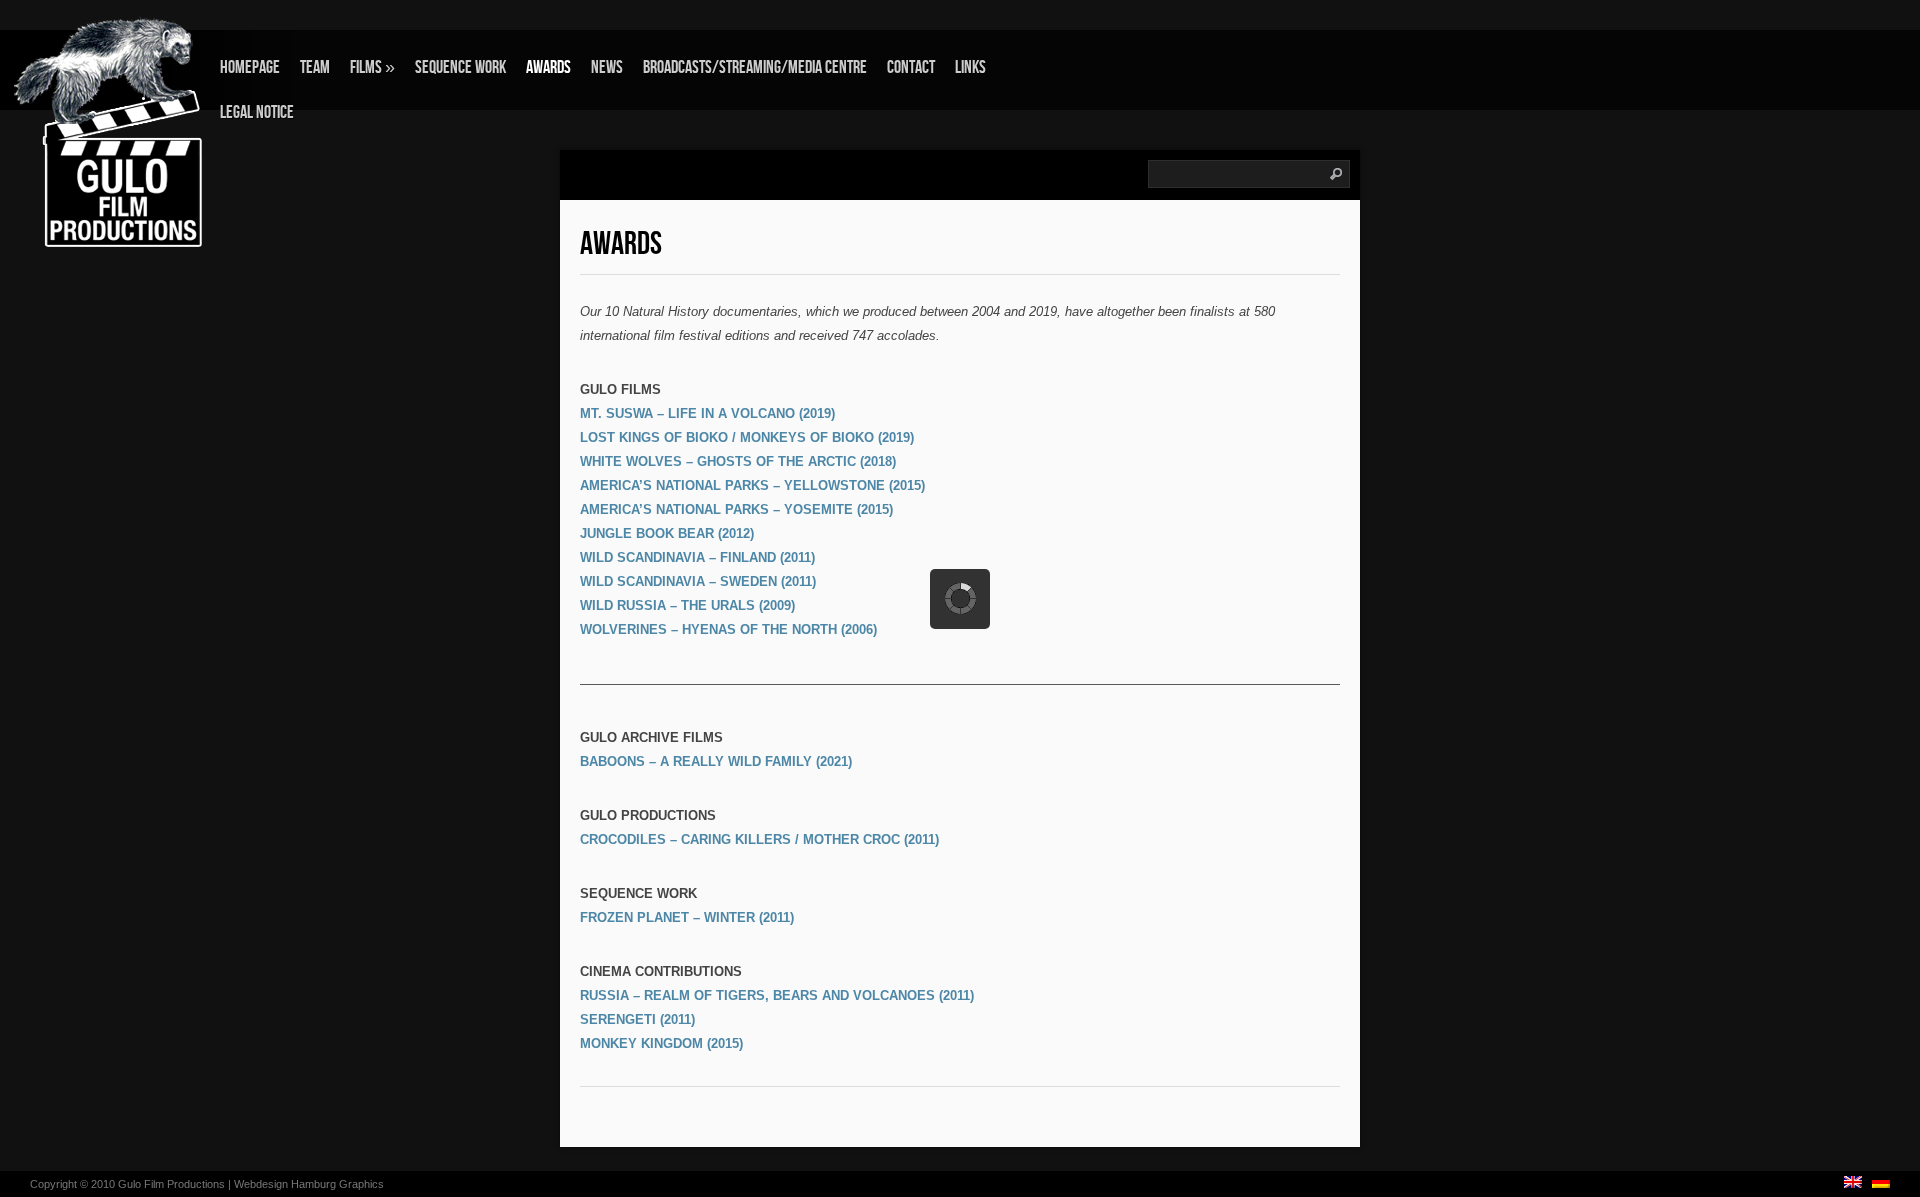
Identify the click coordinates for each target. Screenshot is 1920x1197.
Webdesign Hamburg (285, 1184)
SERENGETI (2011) (637, 1019)
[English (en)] (1853, 1184)
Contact (911, 67)
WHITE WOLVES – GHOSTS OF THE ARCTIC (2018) (738, 461)
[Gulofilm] (125, 132)
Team (315, 67)
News (607, 67)
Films (372, 67)
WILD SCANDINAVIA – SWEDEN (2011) (698, 581)
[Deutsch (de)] (1881, 1184)
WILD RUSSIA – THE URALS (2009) (687, 605)
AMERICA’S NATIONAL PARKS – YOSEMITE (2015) (736, 509)
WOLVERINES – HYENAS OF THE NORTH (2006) (728, 629)
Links (970, 67)
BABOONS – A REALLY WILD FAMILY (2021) (716, 761)
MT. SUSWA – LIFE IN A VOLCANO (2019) (707, 413)
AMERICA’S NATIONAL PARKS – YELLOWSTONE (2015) (752, 485)
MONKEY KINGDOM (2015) (661, 1043)
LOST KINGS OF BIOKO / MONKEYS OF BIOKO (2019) (747, 437)
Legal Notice (257, 112)
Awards (548, 67)
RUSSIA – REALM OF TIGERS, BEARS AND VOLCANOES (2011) (777, 995)
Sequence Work (460, 67)
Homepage (250, 67)
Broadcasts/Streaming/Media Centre (755, 67)
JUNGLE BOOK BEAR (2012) (667, 533)
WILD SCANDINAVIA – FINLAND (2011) (697, 557)
